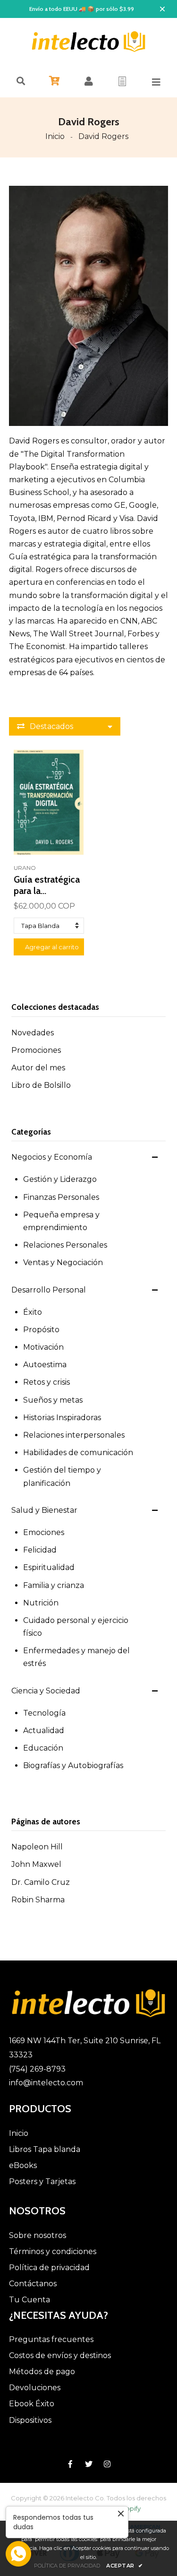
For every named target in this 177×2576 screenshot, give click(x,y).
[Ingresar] (89, 81)
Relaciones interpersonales (74, 1435)
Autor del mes (38, 1068)
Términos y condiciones (53, 2251)
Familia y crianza (54, 1585)
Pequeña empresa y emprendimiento (61, 1221)
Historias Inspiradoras (62, 1418)
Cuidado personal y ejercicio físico (76, 1627)
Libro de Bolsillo (41, 1085)
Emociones (44, 1532)
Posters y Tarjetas (42, 2181)
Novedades (33, 1033)
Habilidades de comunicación (78, 1453)
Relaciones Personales (65, 1245)
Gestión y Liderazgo (60, 1179)
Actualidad (44, 1730)
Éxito (33, 1312)
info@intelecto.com (46, 2083)
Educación (43, 1748)
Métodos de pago (42, 2372)
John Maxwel (36, 1864)
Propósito (41, 1330)
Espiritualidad (49, 1567)
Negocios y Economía (52, 1157)
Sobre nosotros (38, 2235)
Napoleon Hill (37, 1847)
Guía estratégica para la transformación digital (47, 885)
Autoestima (45, 1365)
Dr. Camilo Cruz (41, 1882)
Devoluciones (35, 2388)
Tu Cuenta (29, 2300)
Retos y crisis (46, 1382)
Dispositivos (30, 2420)
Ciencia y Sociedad (46, 1691)
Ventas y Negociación (63, 1262)
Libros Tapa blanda (45, 2149)
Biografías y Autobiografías (73, 1765)
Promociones (36, 1050)
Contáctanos (33, 2284)
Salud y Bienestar (44, 1510)
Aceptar (125, 2566)
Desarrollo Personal (49, 1290)
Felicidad (40, 1550)
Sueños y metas (53, 1400)
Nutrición (41, 1603)
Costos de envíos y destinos (60, 2355)
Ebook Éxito (32, 2404)
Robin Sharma (38, 1900)
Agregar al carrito (52, 947)
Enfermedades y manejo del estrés (76, 1657)
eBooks (23, 2165)
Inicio (55, 136)
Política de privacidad (49, 2268)
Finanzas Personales (61, 1197)
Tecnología (44, 1713)
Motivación (43, 1347)
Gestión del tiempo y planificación (62, 1476)
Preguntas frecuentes (51, 2339)
